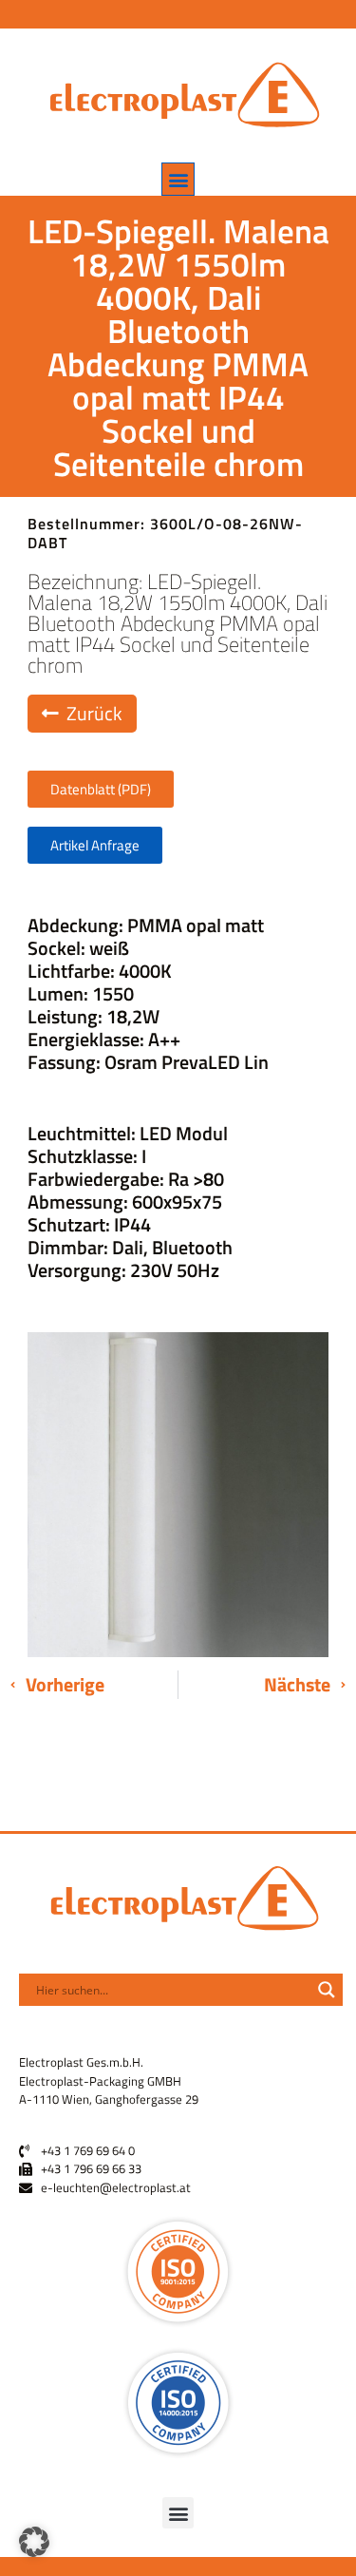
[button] (178, 179)
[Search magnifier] (327, 1990)
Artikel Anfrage (95, 845)
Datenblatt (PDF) (101, 789)
